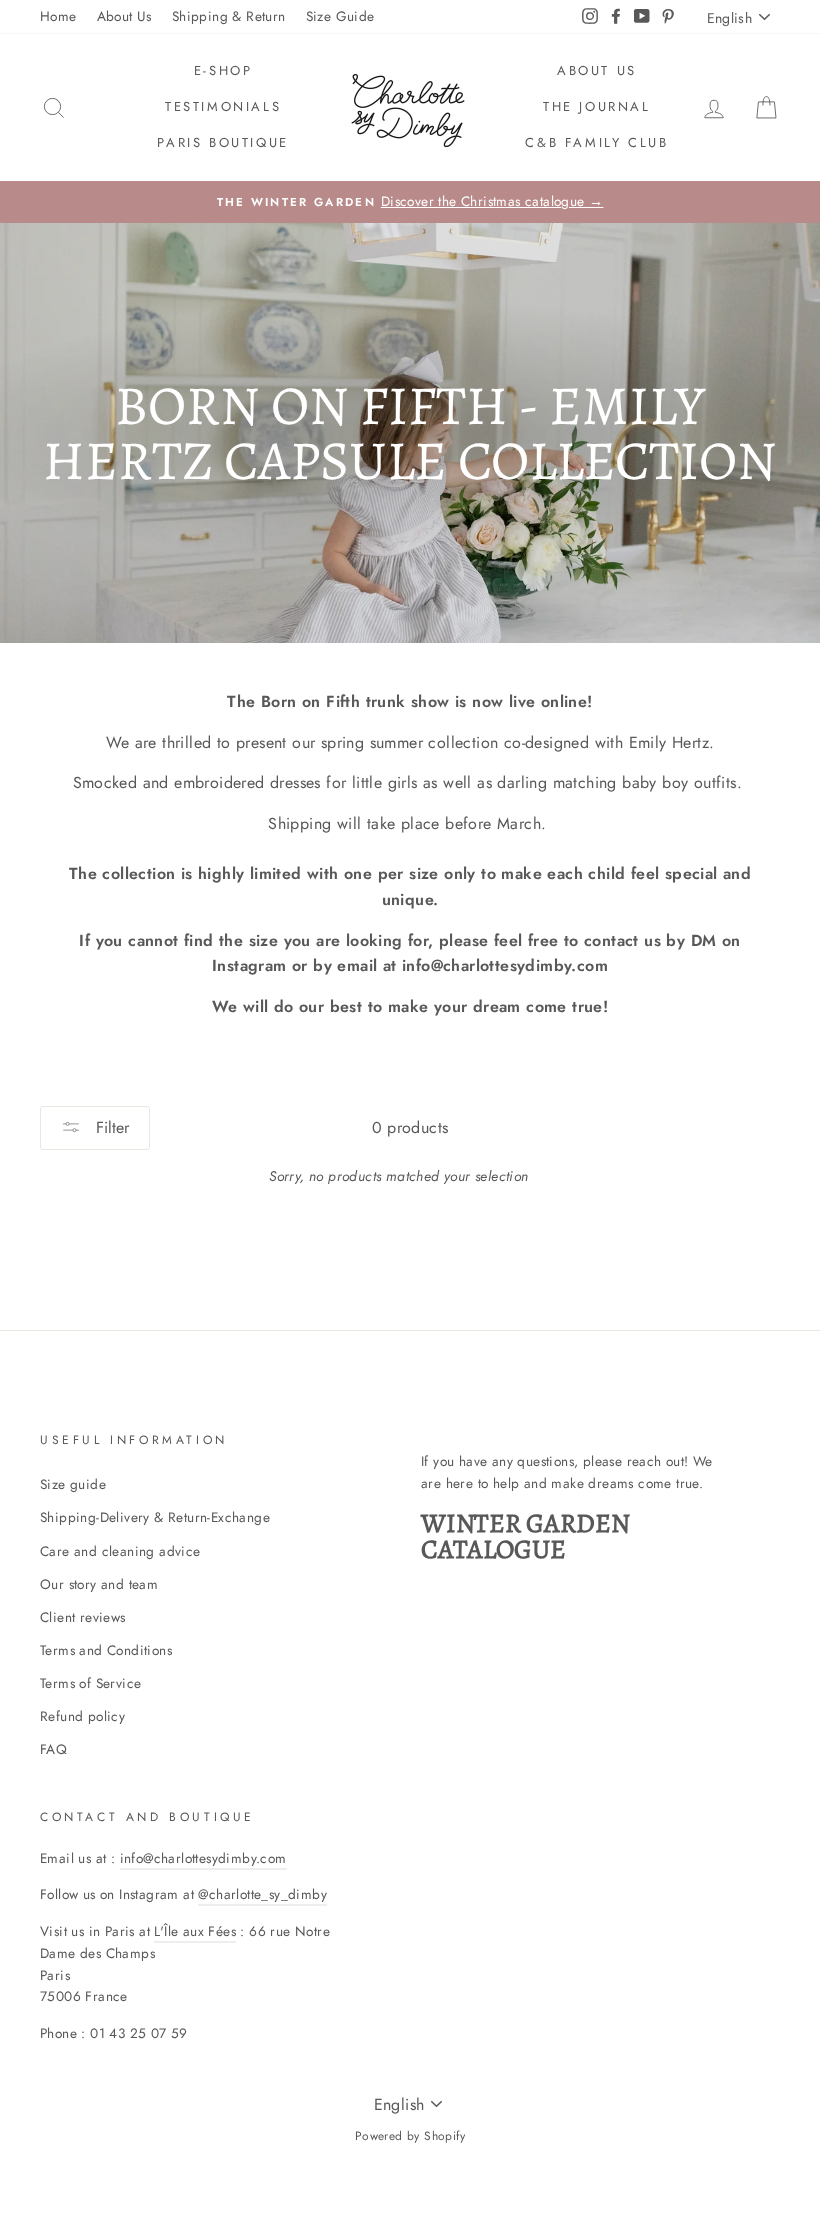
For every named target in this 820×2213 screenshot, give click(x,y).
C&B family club (596, 142)
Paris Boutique (222, 142)
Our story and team (99, 1584)
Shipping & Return (229, 16)
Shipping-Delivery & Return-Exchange (155, 1517)
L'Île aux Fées (195, 1931)
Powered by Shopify (410, 2136)
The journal (597, 106)
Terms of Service (90, 1683)
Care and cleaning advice (120, 1551)
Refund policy (82, 1716)
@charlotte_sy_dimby (262, 1894)
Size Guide (340, 16)
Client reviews (83, 1617)
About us (597, 70)
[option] (410, 202)
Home (58, 16)
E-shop (223, 70)
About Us (124, 16)
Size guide (73, 1484)
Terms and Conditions (106, 1650)
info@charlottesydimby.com (203, 1858)
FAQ (53, 1749)
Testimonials (223, 106)
